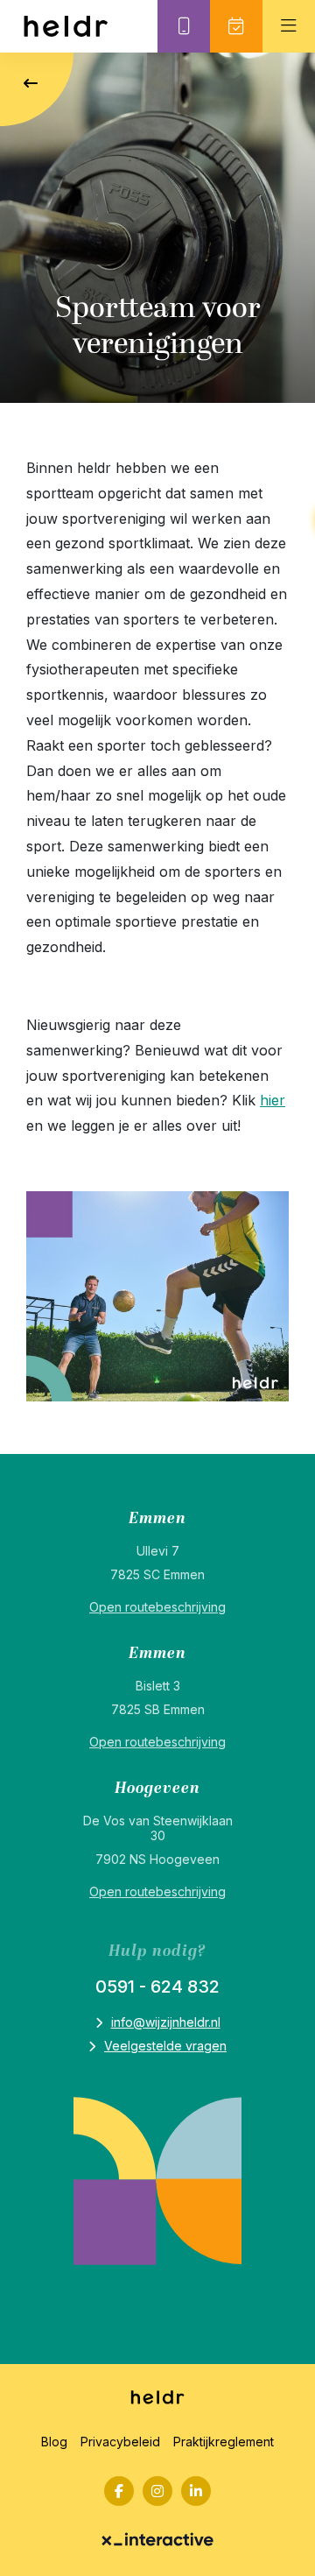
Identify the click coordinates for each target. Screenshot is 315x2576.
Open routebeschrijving (157, 1607)
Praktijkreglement (224, 2442)
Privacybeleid (120, 2442)
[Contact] (184, 26)
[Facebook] (119, 2491)
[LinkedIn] (196, 2491)
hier (273, 1100)
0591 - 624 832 (157, 1987)
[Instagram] (157, 2491)
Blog (54, 2442)
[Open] (289, 26)
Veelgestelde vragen (165, 2046)
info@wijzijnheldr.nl (166, 2022)
